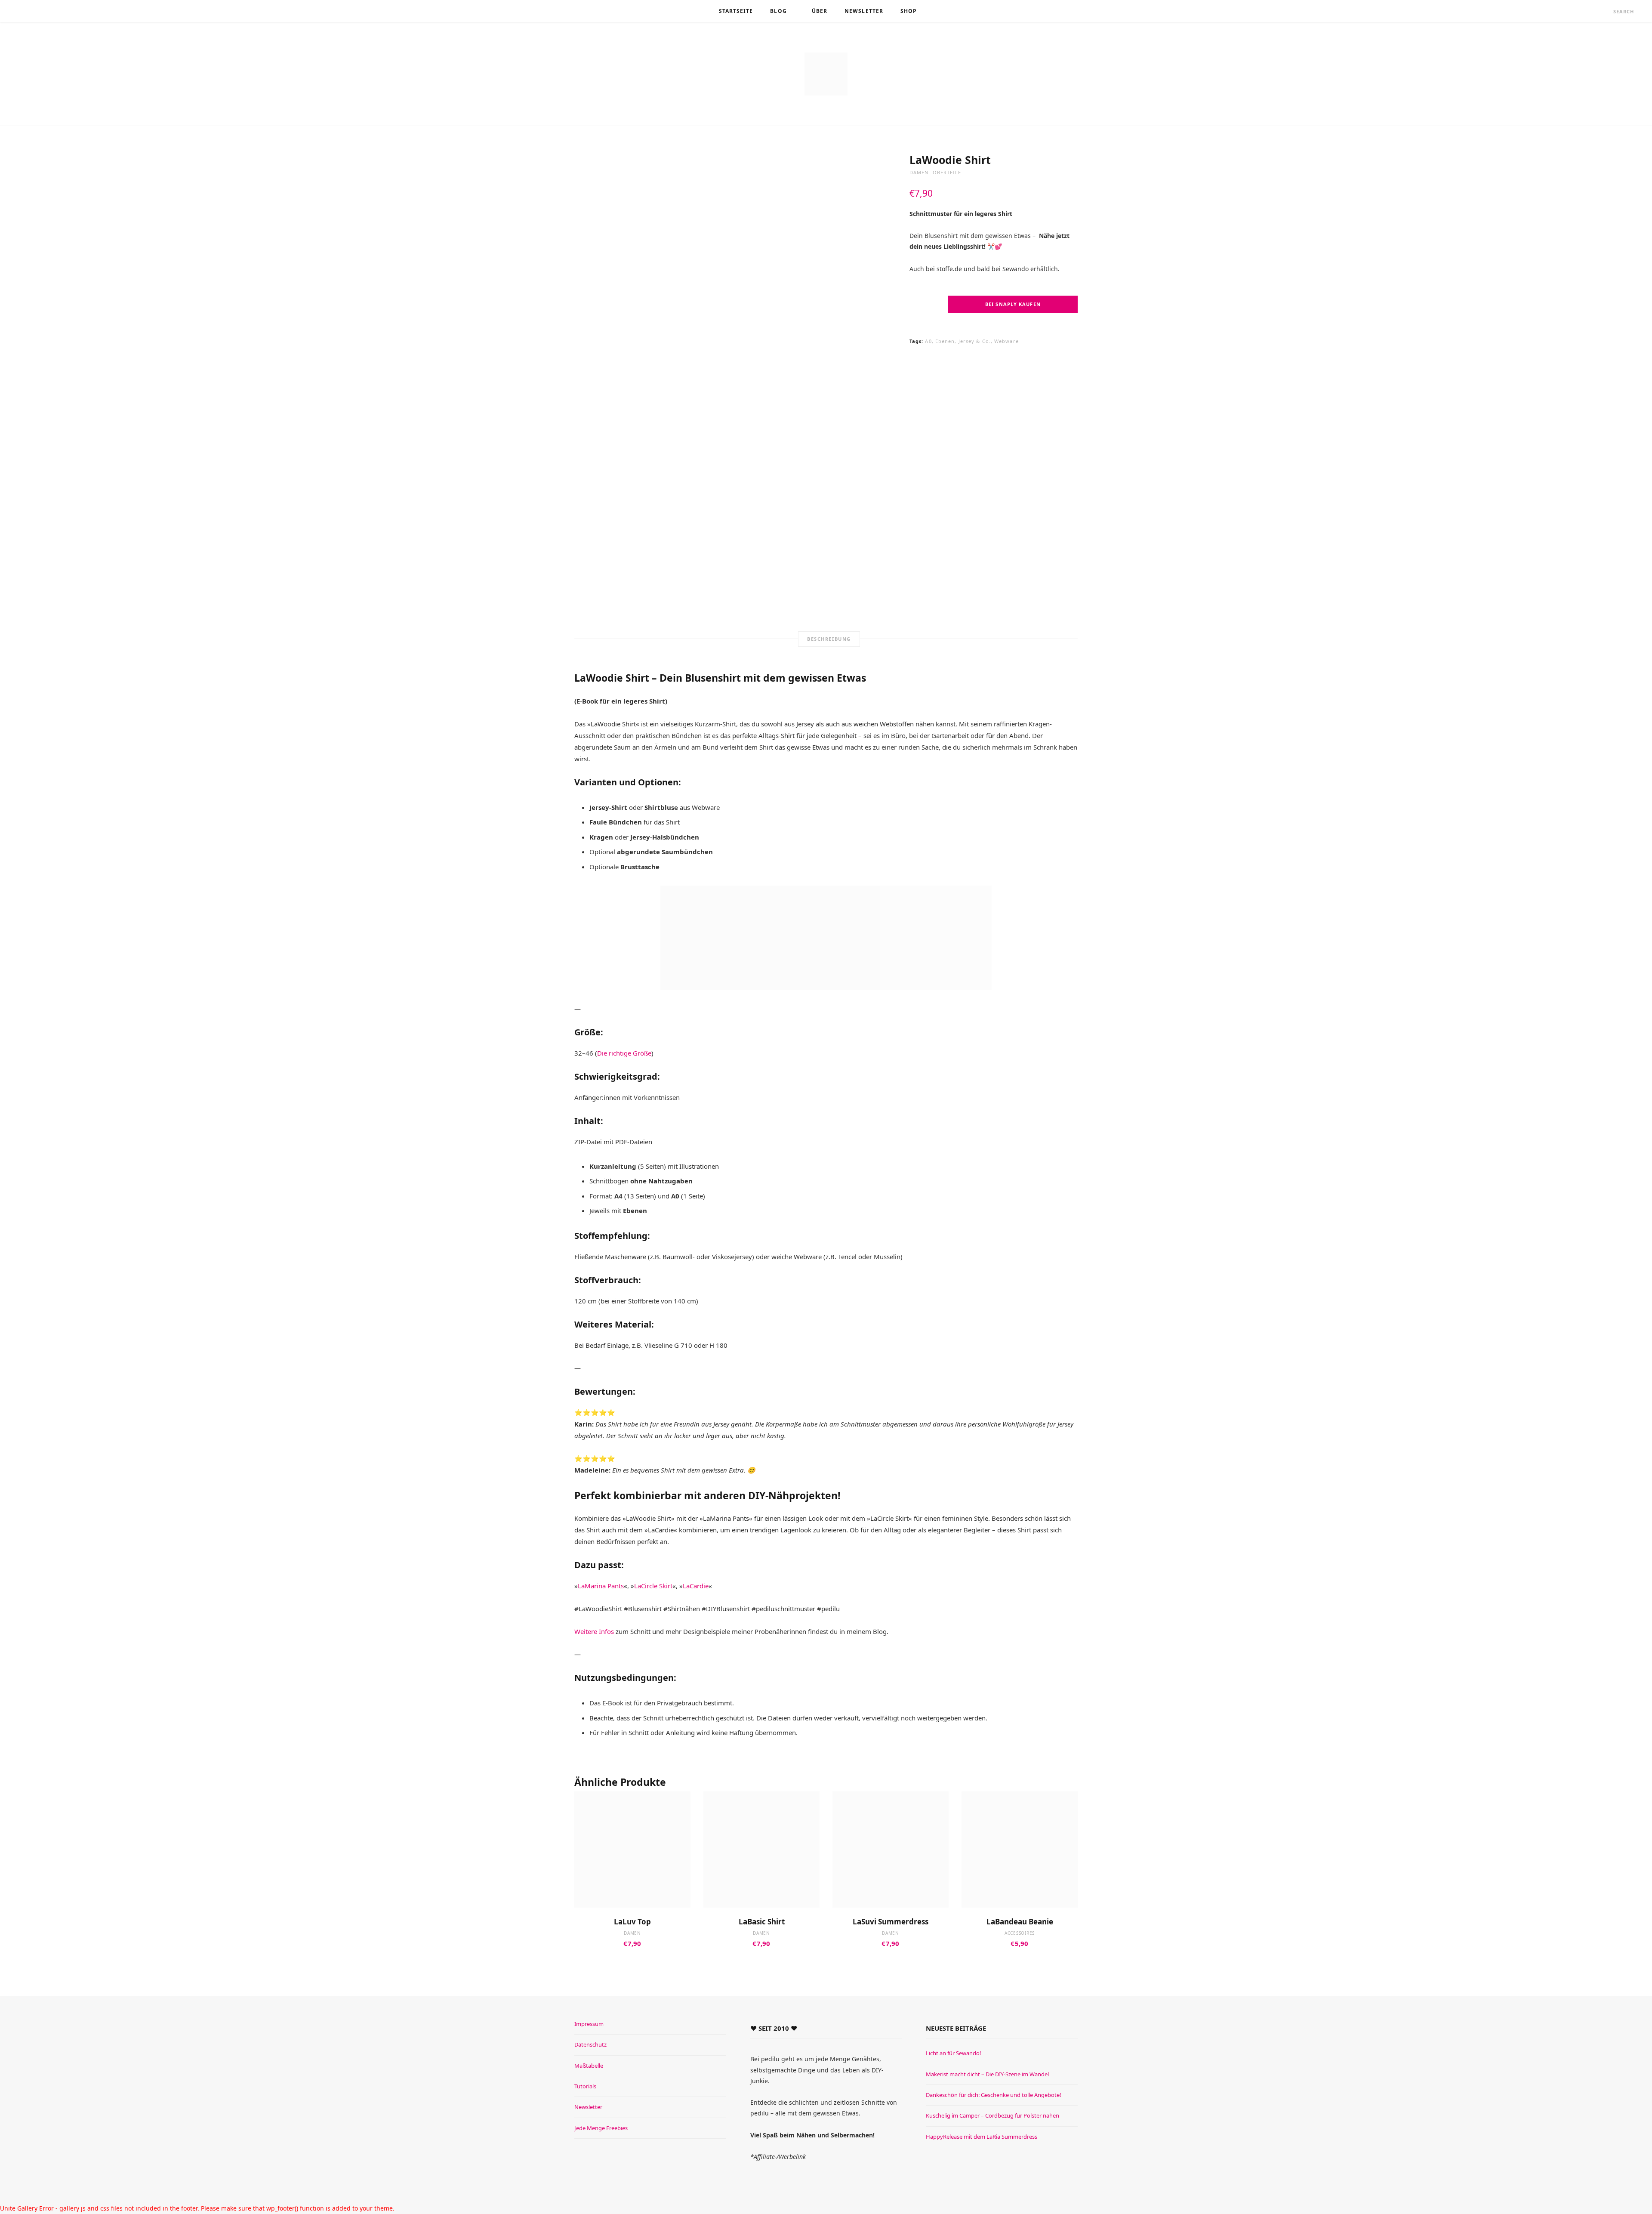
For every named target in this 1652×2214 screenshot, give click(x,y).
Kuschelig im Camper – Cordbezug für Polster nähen (992, 2115)
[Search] (1606, 11)
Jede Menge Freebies (601, 2128)
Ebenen (945, 341)
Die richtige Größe (624, 1053)
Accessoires (1020, 1933)
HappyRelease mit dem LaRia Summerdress (982, 2137)
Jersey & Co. (975, 341)
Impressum (589, 2024)
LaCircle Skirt (653, 1586)
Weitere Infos (594, 1631)
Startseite (736, 11)
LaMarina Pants (601, 1586)
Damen (919, 172)
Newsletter (864, 11)
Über (820, 11)
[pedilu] (826, 74)
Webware (1006, 341)
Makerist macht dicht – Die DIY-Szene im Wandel (987, 2074)
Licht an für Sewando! (954, 2053)
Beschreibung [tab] (829, 639)
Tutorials (585, 2086)
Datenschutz (590, 2044)
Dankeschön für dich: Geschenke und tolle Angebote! (994, 2095)
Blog (778, 11)
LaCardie (696, 1586)
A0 (928, 341)
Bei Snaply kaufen (1013, 304)
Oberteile (947, 172)
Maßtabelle (589, 2066)
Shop (909, 11)
